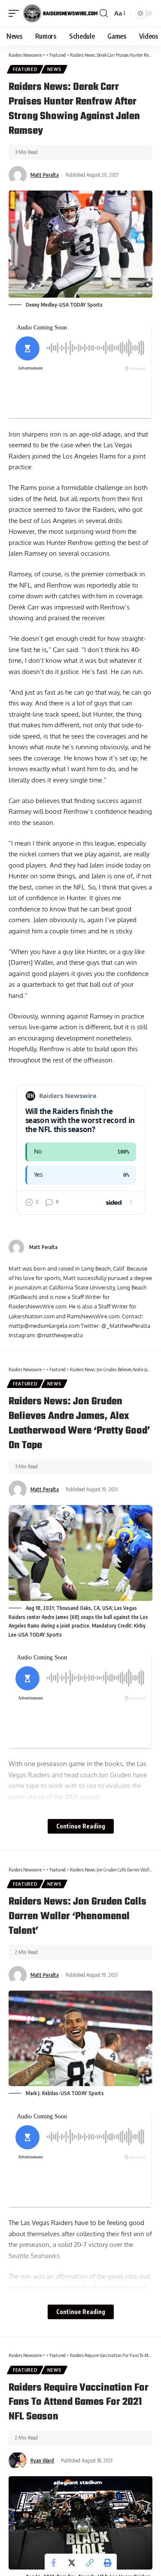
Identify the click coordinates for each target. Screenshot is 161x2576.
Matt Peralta (45, 175)
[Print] (108, 2563)
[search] (104, 13)
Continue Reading (81, 1826)
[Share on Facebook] (54, 2563)
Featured (25, 69)
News (54, 69)
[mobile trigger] (16, 13)
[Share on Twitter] (72, 2563)
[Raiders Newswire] (60, 13)
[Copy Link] (90, 2563)
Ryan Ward (42, 2461)
